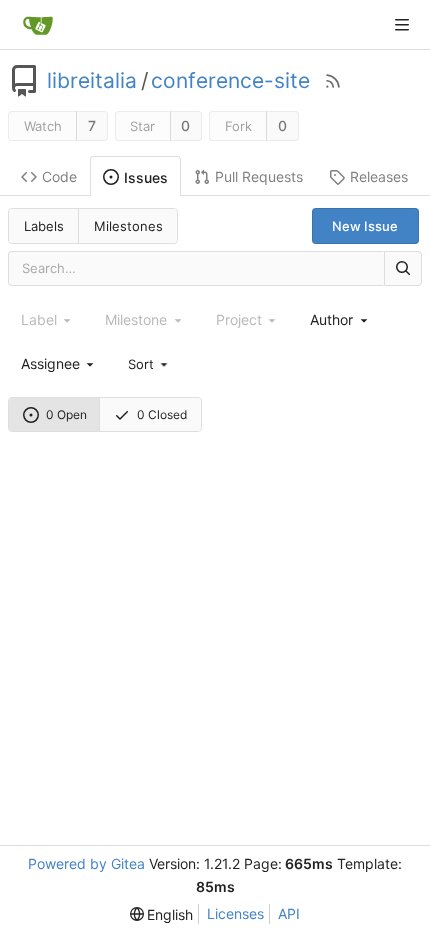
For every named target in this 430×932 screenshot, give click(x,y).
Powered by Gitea (86, 863)
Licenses (235, 913)
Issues (146, 177)
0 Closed (162, 414)
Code (59, 176)
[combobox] (340, 319)
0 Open (66, 414)
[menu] (149, 363)
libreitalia (92, 81)
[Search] (403, 268)
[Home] (38, 25)
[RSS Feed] (333, 81)
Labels (44, 226)
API (289, 913)
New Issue (365, 226)
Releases (379, 176)
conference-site (230, 81)
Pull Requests (259, 176)
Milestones (128, 226)
